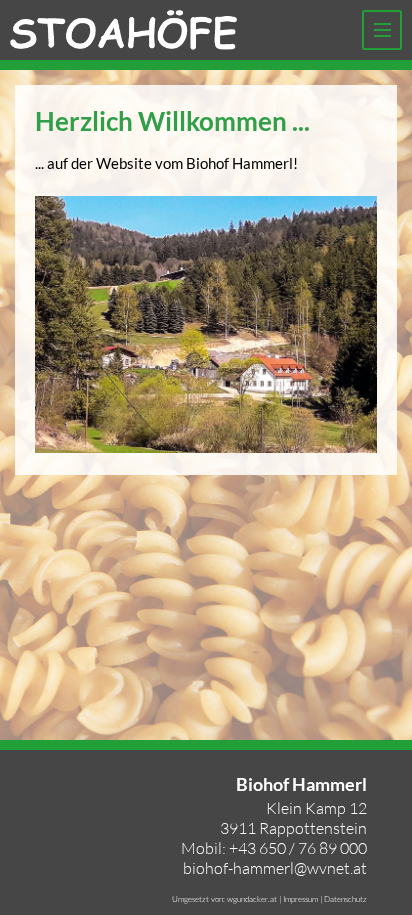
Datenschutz (345, 898)
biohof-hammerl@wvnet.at (275, 868)
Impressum (300, 898)
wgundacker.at (252, 898)
